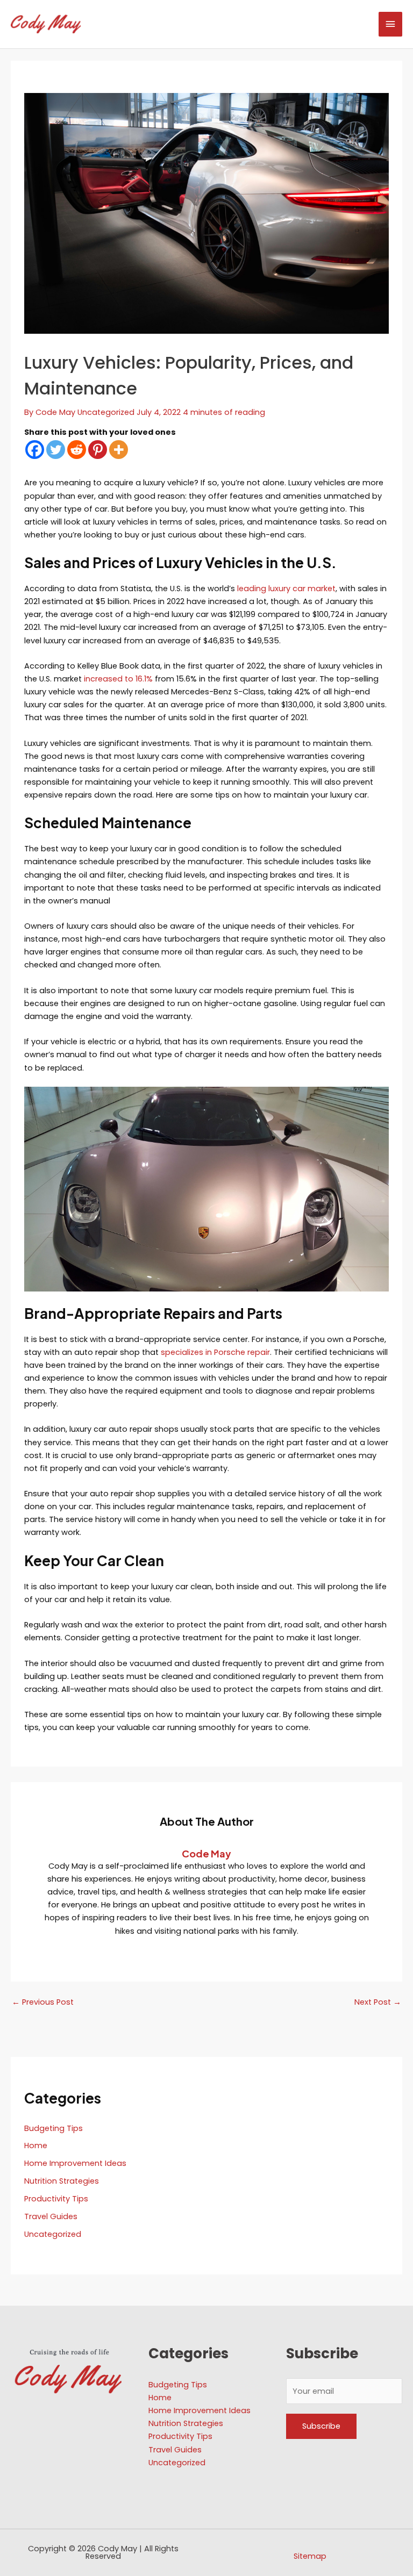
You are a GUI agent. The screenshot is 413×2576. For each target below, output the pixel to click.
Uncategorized (106, 412)
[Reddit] (77, 450)
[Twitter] (56, 450)
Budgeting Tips (54, 2128)
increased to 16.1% (119, 679)
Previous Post (43, 2002)
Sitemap (310, 2556)
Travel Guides (51, 2216)
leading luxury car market (286, 589)
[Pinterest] (98, 450)
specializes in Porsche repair (215, 1352)
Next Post (378, 2002)
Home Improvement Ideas (75, 2163)
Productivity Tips (56, 2199)
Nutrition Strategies (62, 2181)
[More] (119, 450)
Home (36, 2146)
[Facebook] (35, 450)
